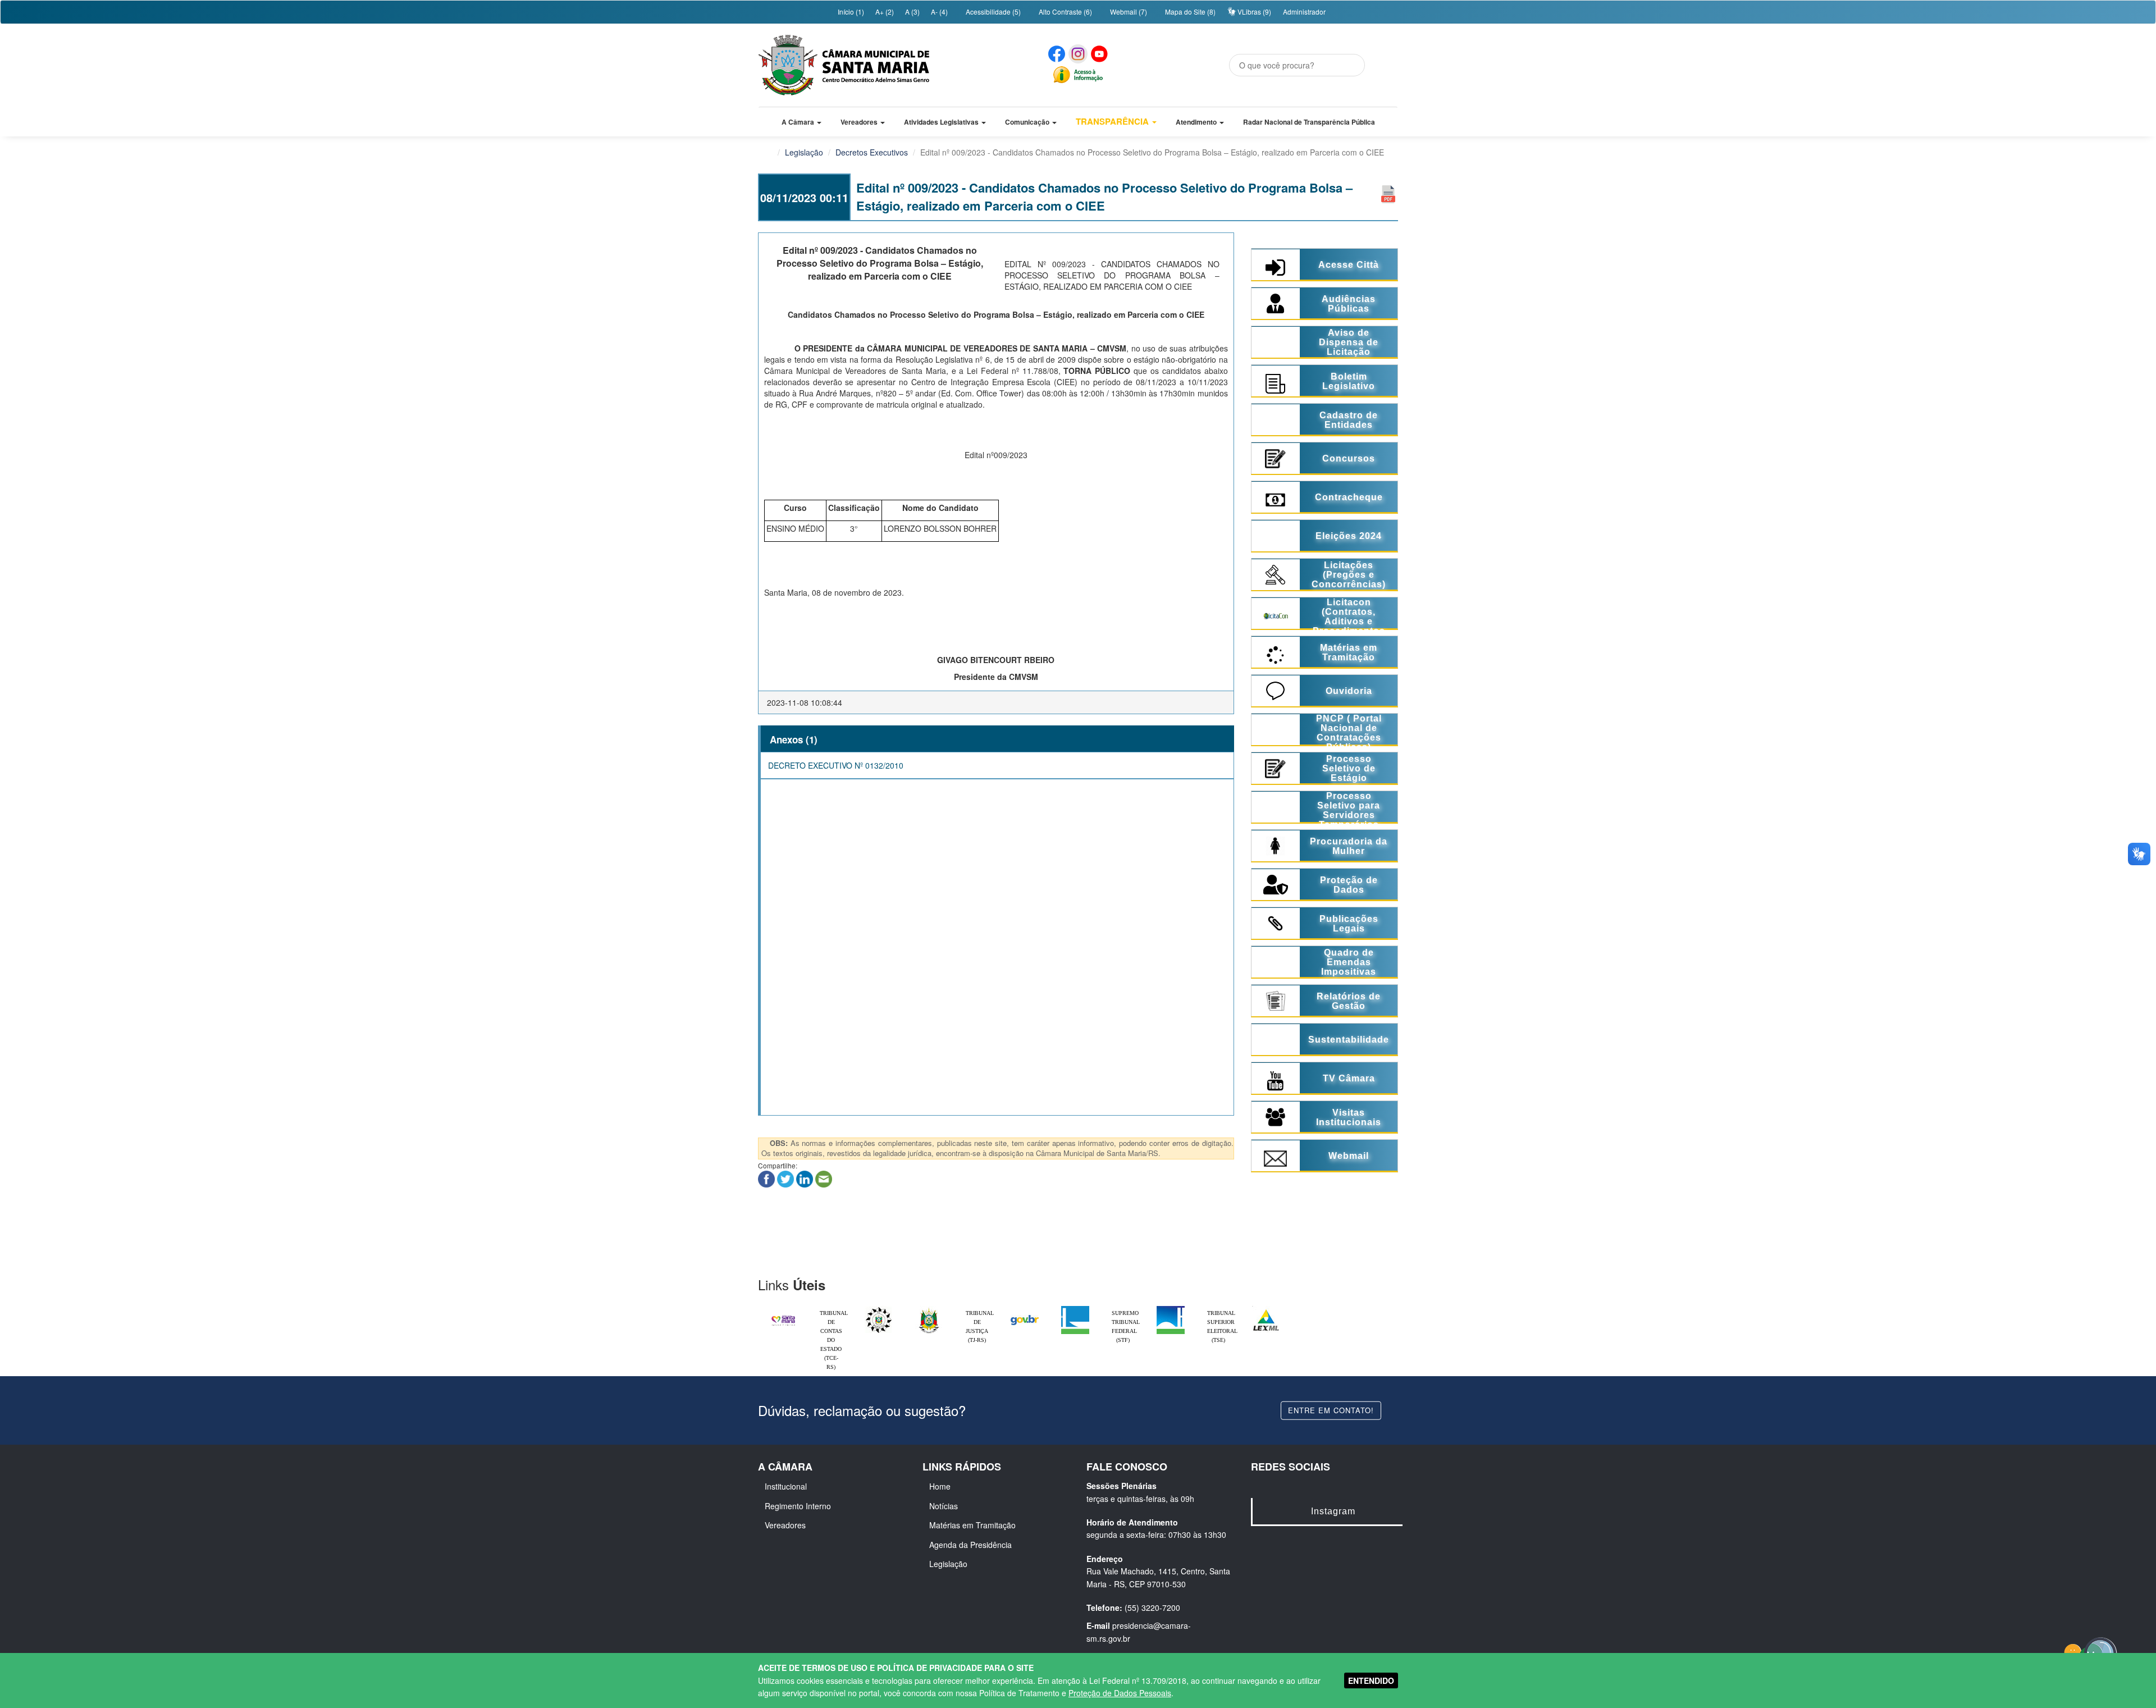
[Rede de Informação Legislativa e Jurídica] (1266, 1309)
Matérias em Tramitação (972, 1525)
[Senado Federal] (1171, 1309)
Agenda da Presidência (970, 1545)
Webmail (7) (1128, 12)
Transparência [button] (1113, 121)
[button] (801, 122)
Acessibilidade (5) (992, 12)
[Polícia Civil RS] (879, 1309)
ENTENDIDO (1371, 1680)
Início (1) (850, 12)
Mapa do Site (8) (1189, 12)
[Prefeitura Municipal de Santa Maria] (783, 1316)
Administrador (1304, 12)
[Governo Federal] (1025, 1309)
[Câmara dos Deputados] (1075, 1309)
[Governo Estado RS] (929, 1309)
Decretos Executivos (872, 152)
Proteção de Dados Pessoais (1120, 1693)
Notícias (944, 1506)
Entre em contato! (1331, 1410)
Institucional (786, 1486)
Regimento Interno (798, 1506)
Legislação (804, 152)
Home (940, 1486)
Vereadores (785, 1525)
